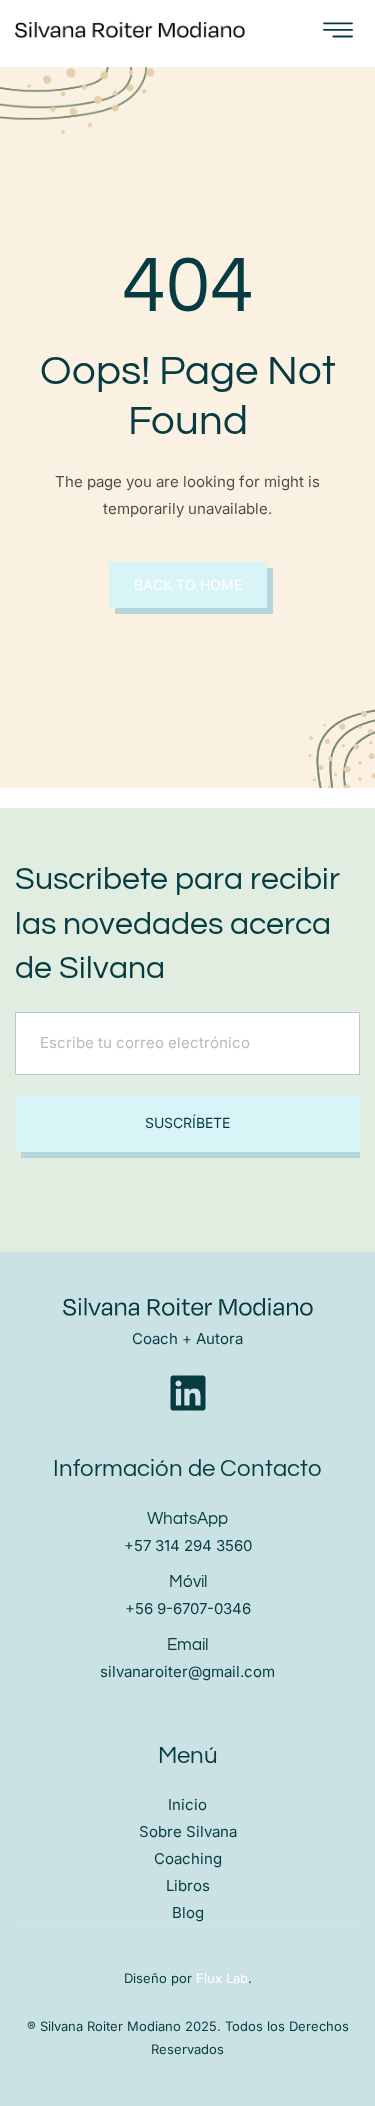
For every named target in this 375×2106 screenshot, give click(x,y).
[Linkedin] (188, 1393)
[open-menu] (338, 31)
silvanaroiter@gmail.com (187, 1671)
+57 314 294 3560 (188, 1545)
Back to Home (188, 584)
